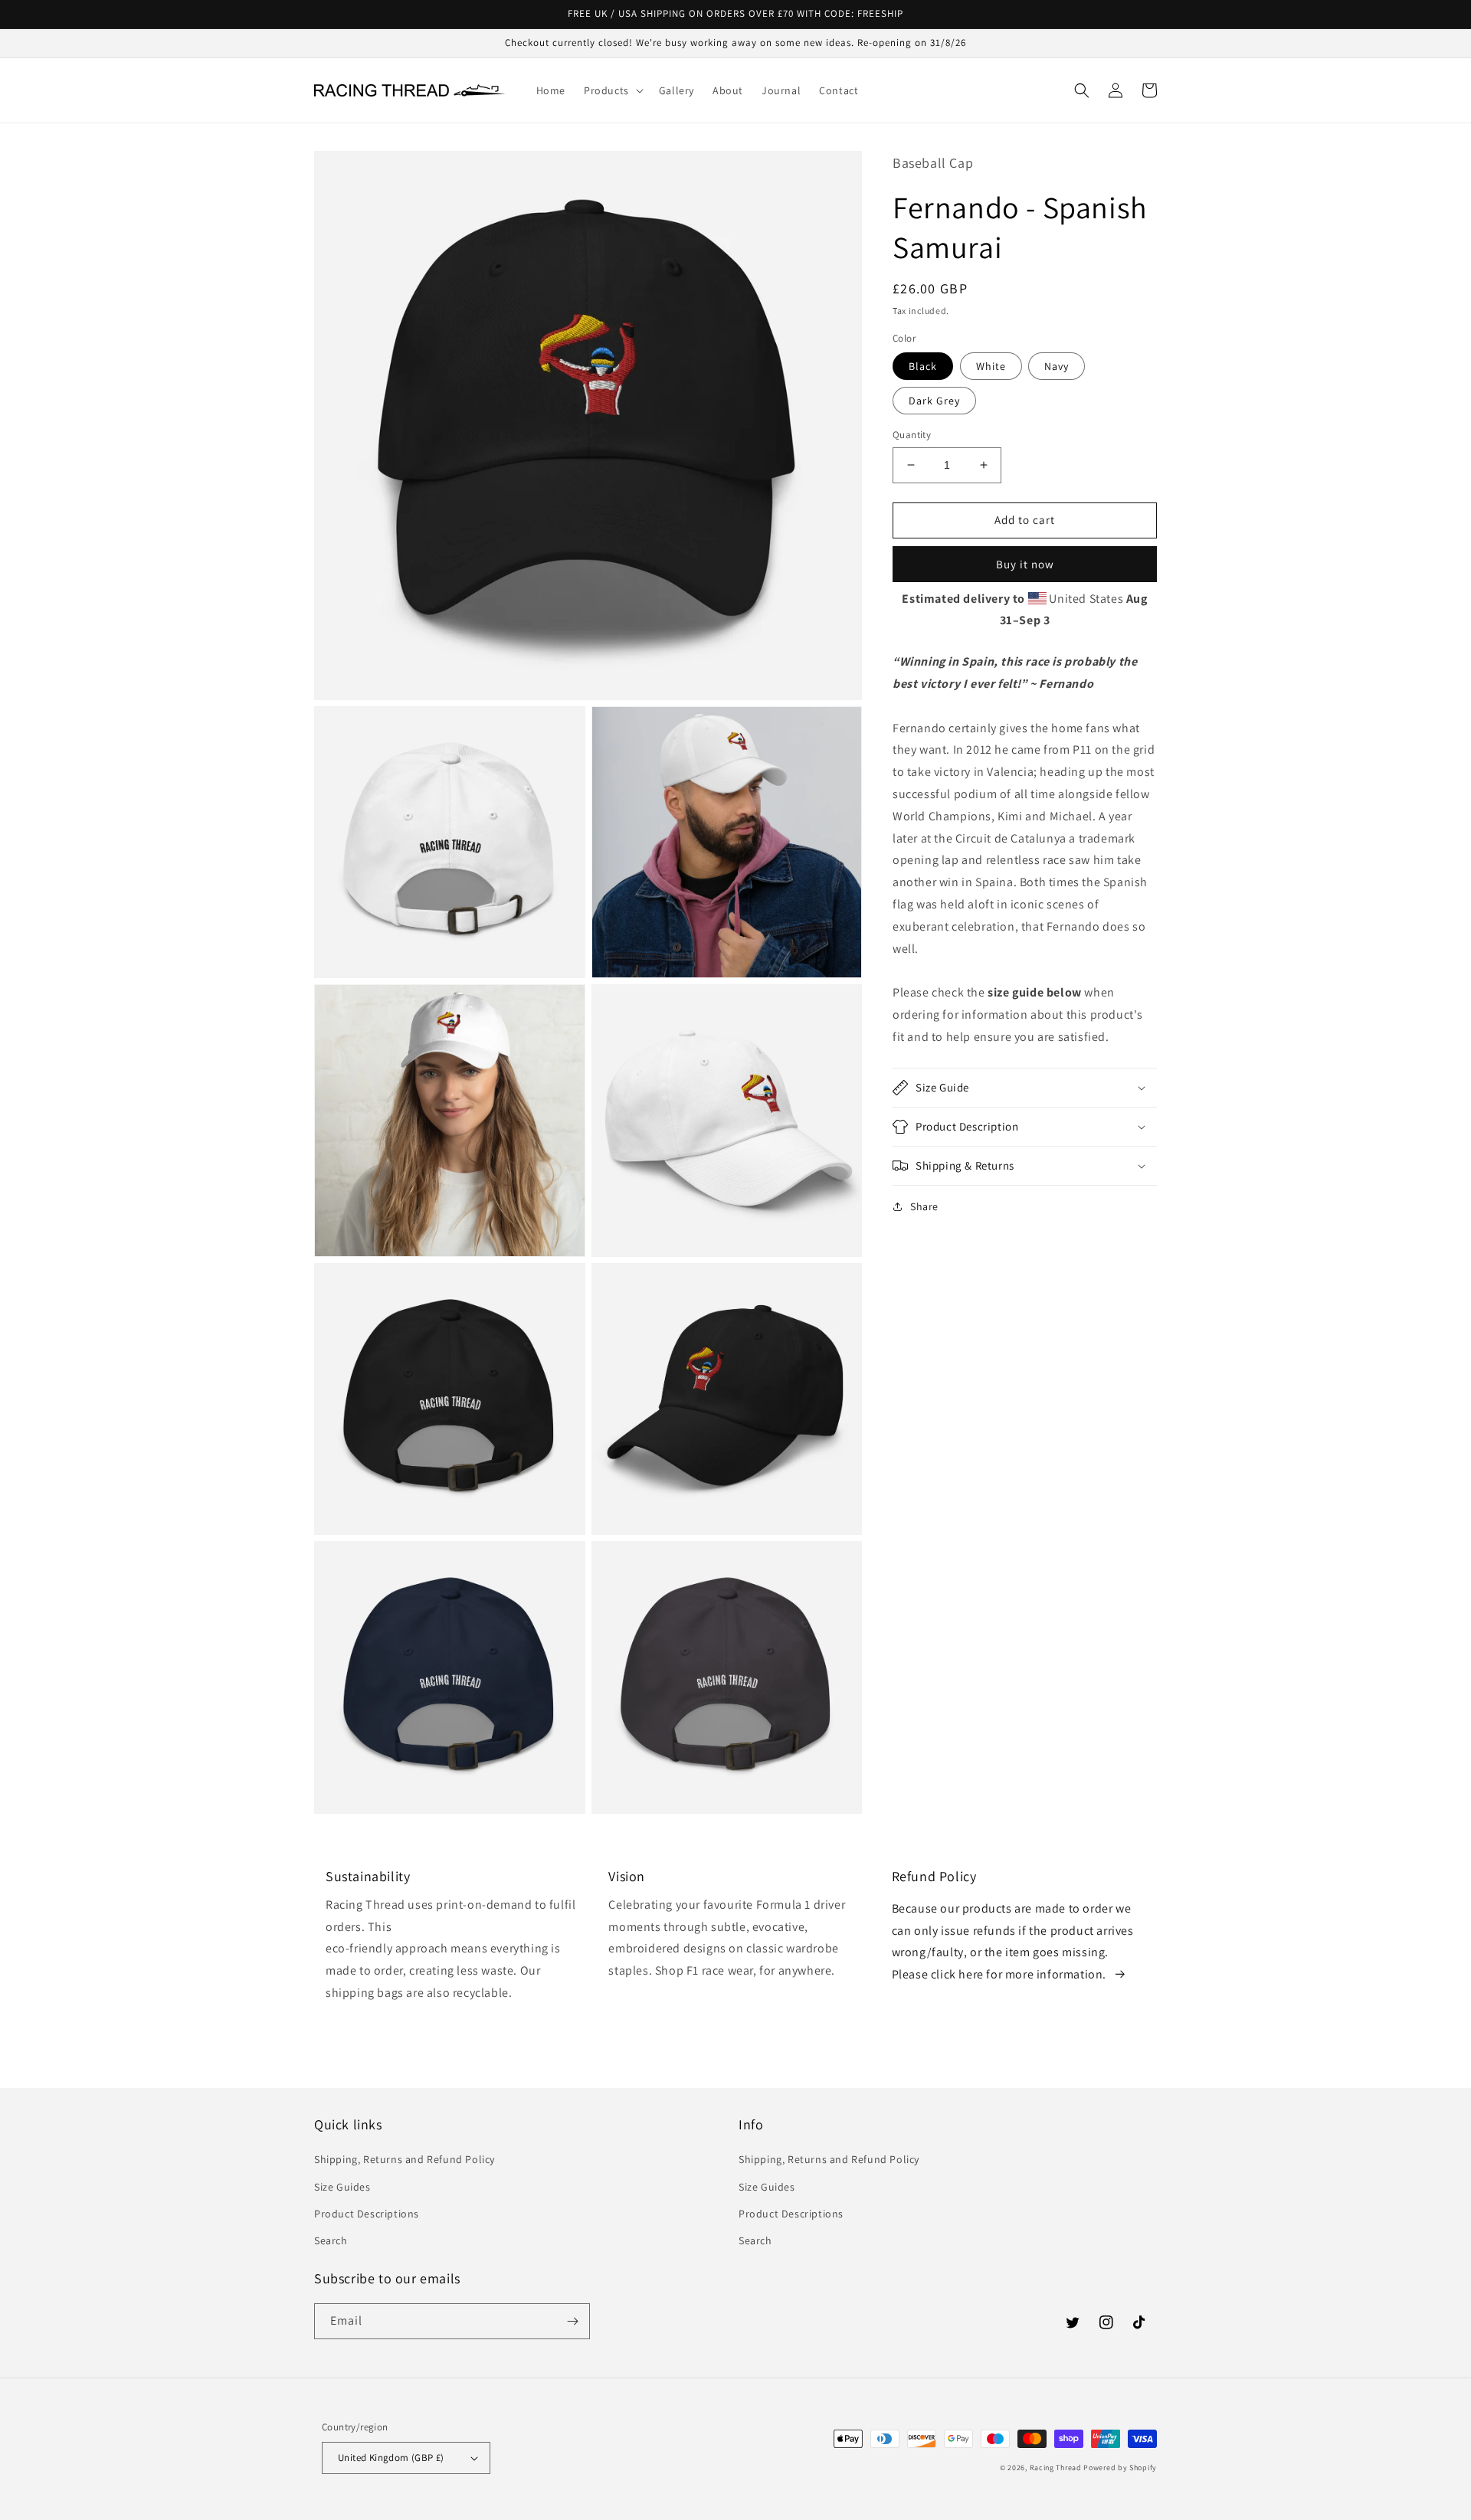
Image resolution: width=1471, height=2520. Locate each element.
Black (923, 366)
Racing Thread (1056, 2468)
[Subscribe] (572, 2321)
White (991, 366)
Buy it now (1025, 564)
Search (331, 2240)
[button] (612, 90)
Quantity (912, 435)
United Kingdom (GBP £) (391, 2458)
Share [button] (924, 1206)
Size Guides (342, 2187)
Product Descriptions (367, 2214)
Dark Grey (934, 401)
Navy (1057, 366)
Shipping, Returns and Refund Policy (405, 2159)
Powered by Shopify (1120, 2468)
